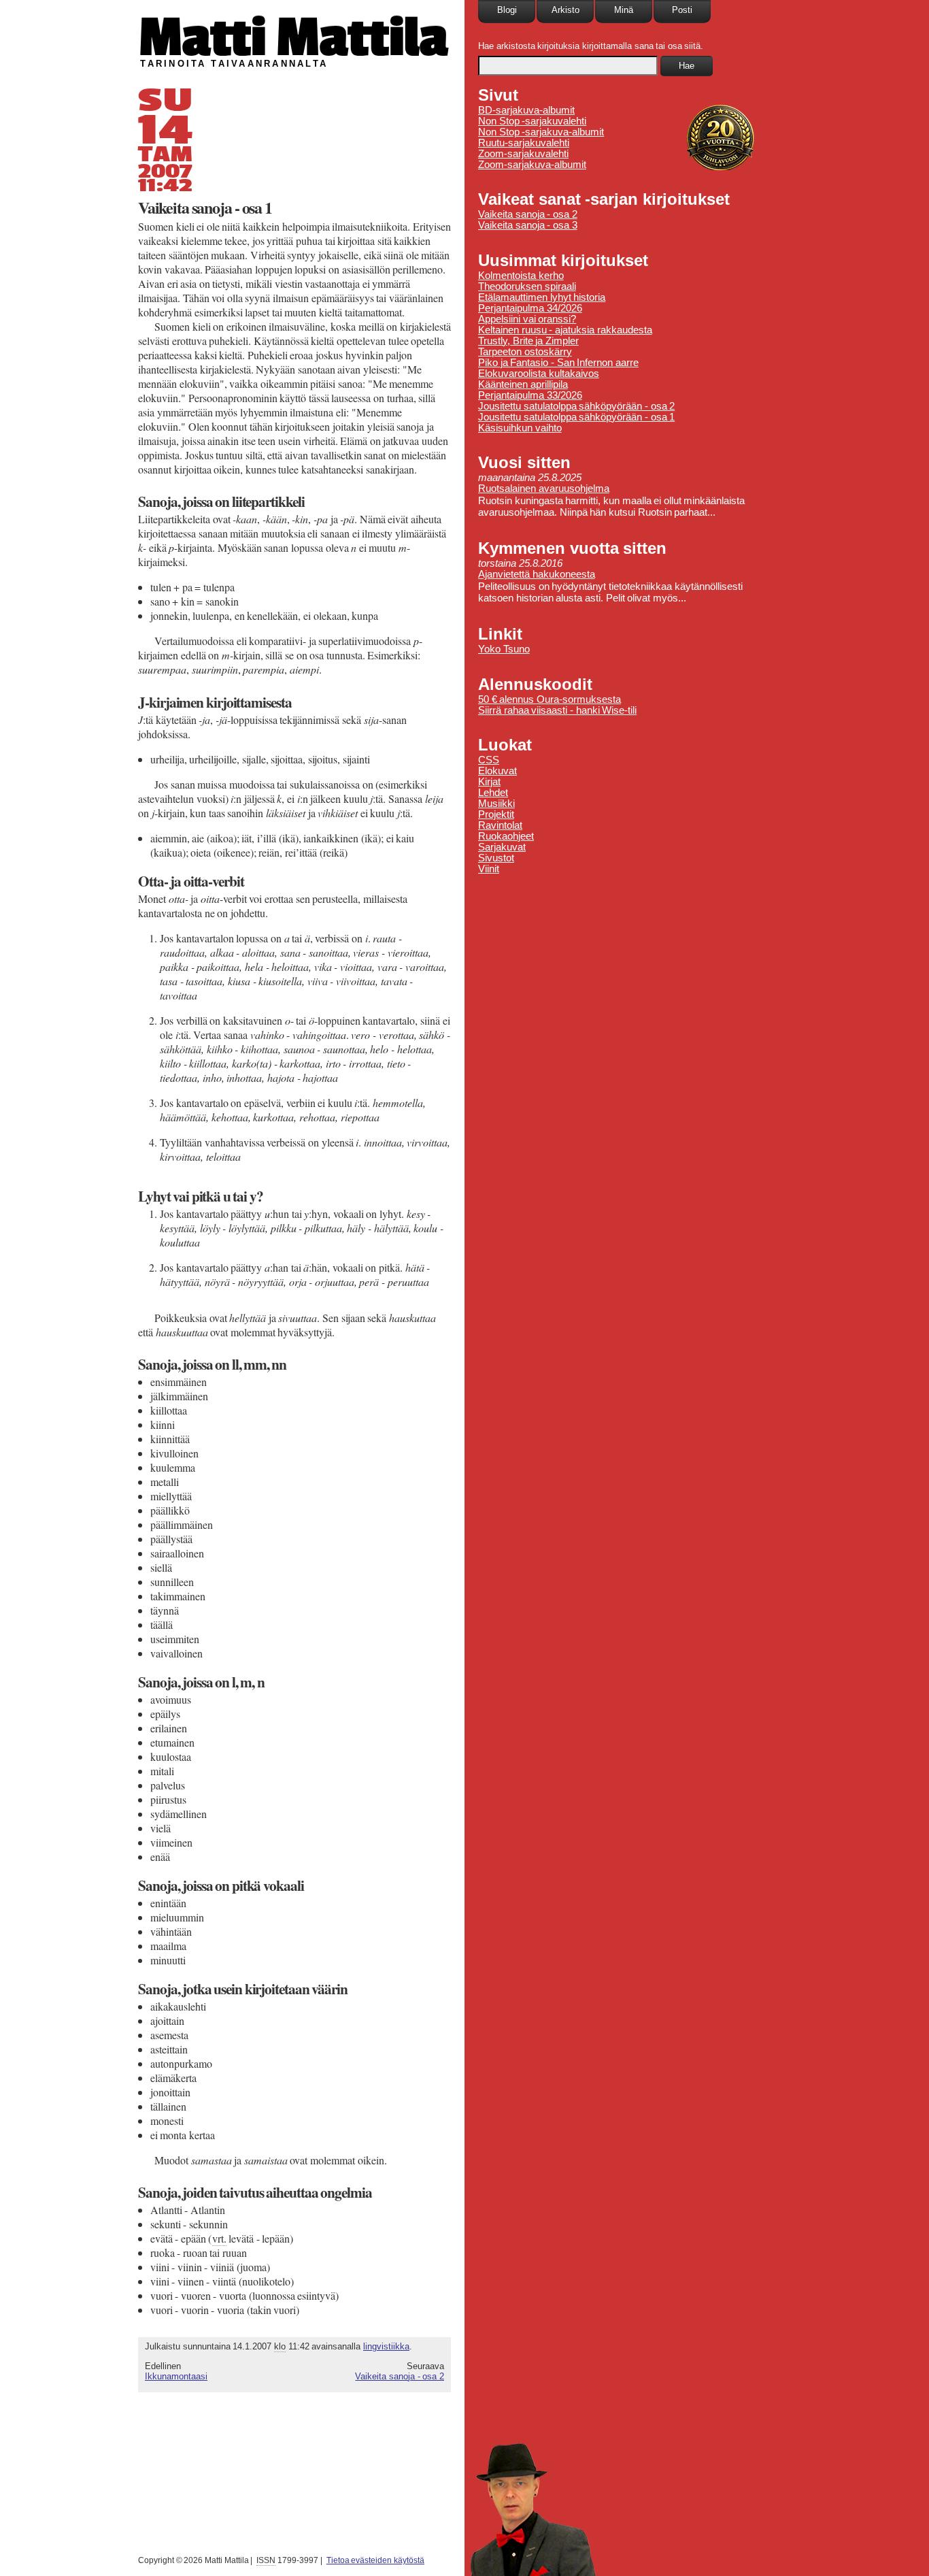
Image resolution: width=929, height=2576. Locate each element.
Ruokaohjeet (506, 836)
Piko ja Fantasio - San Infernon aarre (558, 363)
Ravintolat (500, 825)
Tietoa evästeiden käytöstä (375, 2560)
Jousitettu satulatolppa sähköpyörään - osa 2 (576, 406)
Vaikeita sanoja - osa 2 (400, 2376)
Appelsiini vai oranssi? (527, 319)
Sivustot (496, 858)
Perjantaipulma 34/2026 (530, 308)
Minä (624, 10)
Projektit (496, 814)
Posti (682, 10)
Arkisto (565, 10)
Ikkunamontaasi (176, 2376)
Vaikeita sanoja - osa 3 (528, 225)
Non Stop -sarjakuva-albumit (541, 132)
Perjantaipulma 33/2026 (530, 395)
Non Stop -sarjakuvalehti (532, 121)
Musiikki (496, 804)
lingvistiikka (386, 2346)
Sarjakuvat (502, 847)
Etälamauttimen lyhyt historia (542, 297)
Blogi (507, 10)
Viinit (489, 869)
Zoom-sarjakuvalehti (523, 154)
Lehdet (493, 793)
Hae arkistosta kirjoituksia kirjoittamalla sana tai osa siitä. (591, 46)
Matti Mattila (293, 36)
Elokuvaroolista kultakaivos (539, 374)
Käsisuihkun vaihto (520, 428)
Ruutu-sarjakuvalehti (524, 143)
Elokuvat (497, 771)
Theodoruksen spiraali (527, 286)
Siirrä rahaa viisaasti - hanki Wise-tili (557, 710)
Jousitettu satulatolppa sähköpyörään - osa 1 (576, 417)
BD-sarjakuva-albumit (526, 110)
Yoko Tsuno (504, 649)
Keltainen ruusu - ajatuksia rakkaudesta (565, 330)
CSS (489, 760)
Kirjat (489, 782)
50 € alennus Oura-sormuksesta (550, 699)
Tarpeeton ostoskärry (525, 352)
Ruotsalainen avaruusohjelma (544, 489)
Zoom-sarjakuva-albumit (532, 165)
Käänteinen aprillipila (523, 384)
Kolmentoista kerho (521, 276)
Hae (687, 66)
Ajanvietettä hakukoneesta (537, 574)
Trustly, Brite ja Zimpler (528, 341)
